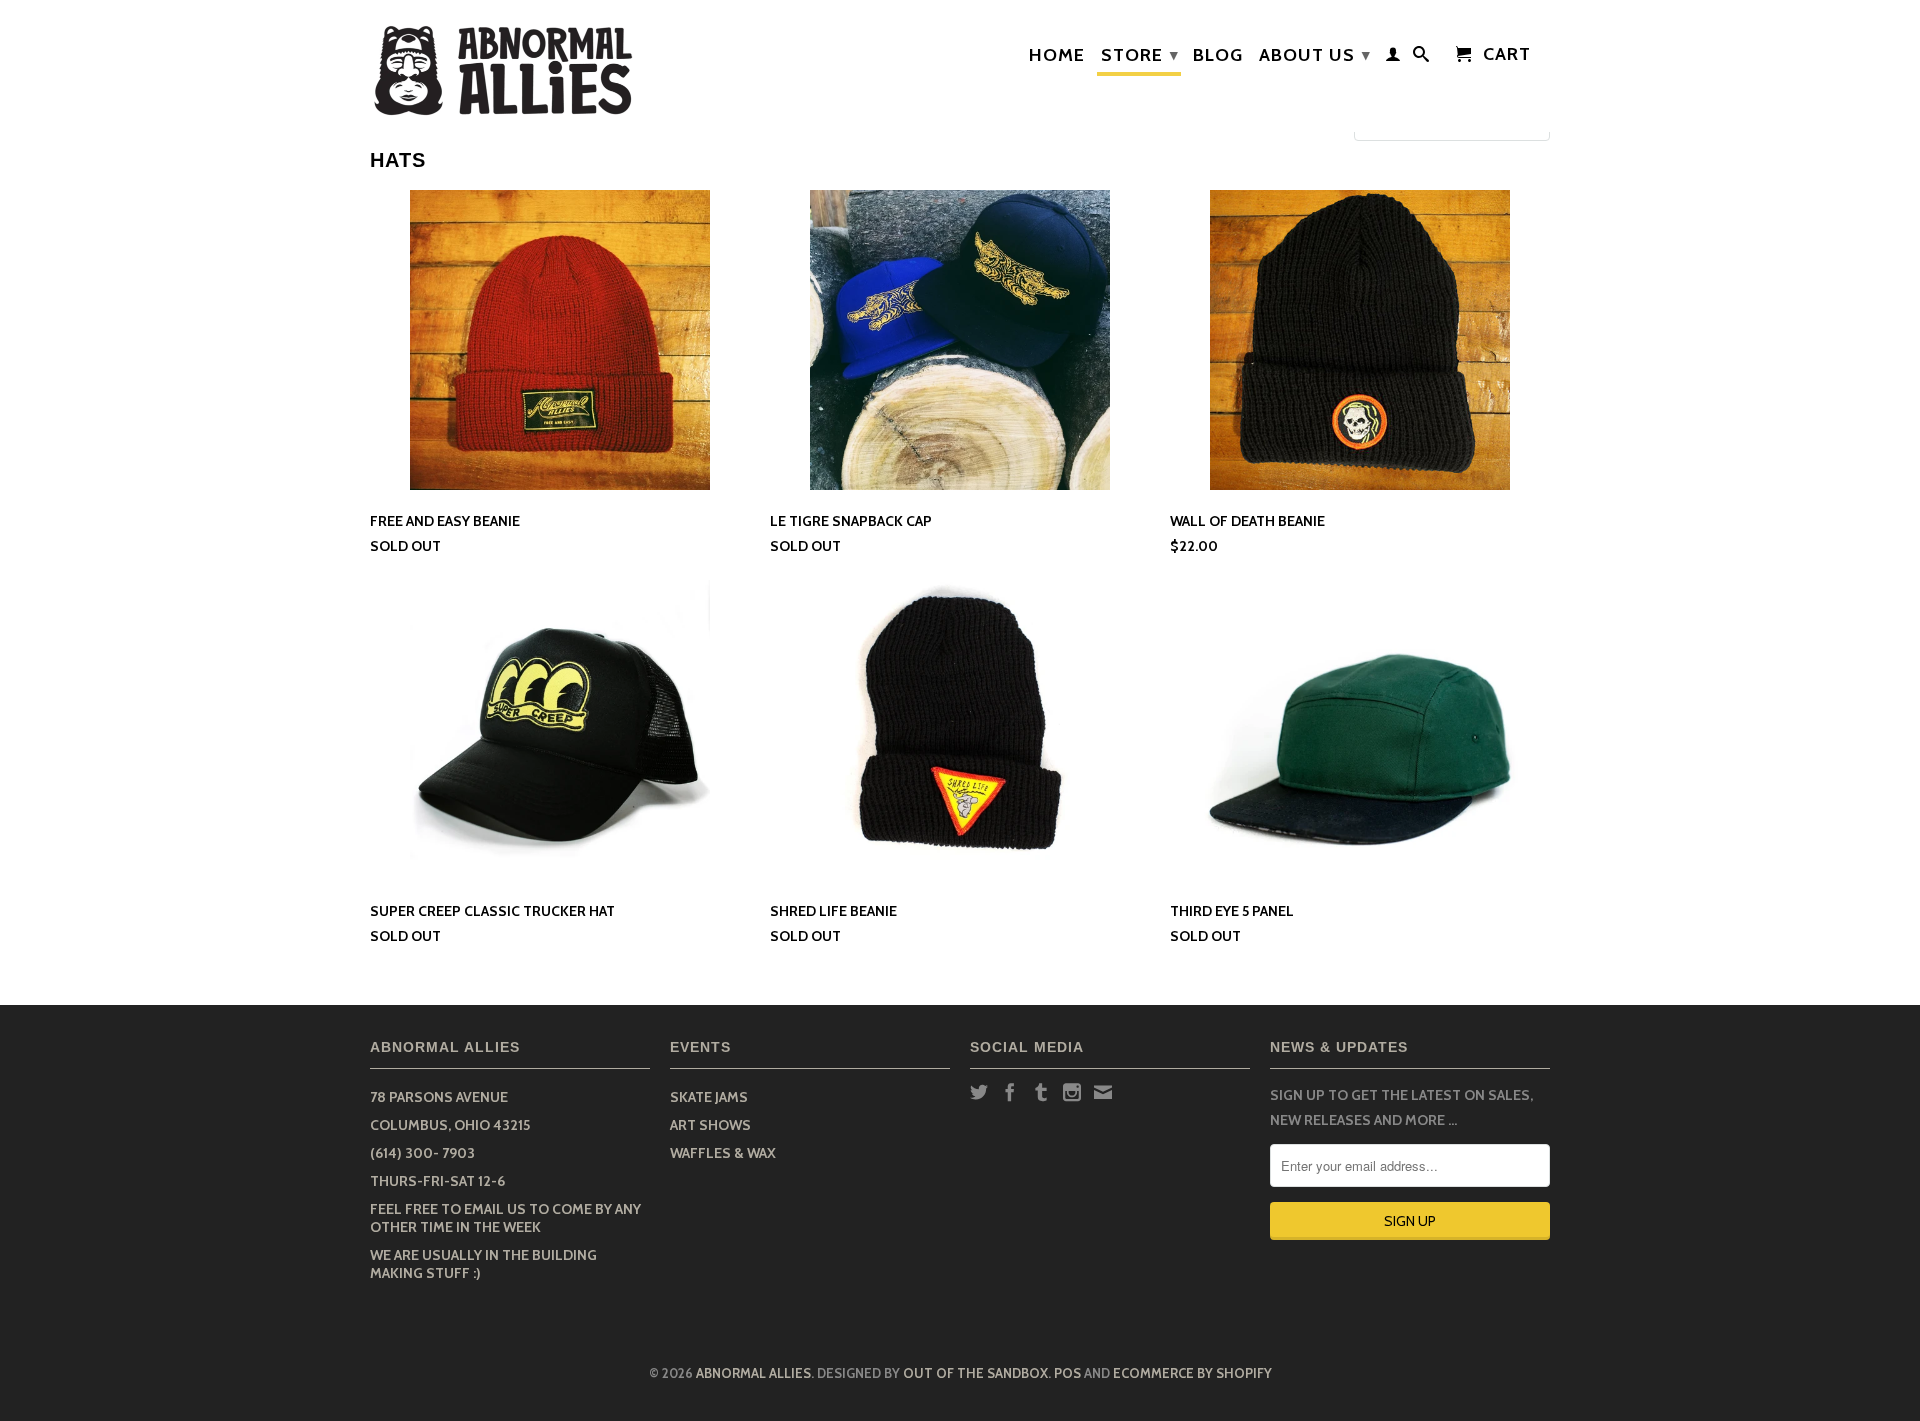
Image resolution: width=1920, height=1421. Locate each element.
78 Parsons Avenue (439, 1097)
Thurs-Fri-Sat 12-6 (437, 1181)
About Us (1315, 55)
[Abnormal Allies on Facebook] (1010, 1092)
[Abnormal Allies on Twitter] (979, 1092)
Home (1057, 56)
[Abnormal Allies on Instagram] (1072, 1092)
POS (1067, 1373)
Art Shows (710, 1125)
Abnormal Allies (753, 1373)
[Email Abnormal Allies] (1103, 1092)
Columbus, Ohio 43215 (450, 1125)
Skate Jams (709, 1097)
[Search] (1421, 58)
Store (1140, 55)
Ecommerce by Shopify (1192, 1373)
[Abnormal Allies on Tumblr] (1041, 1092)
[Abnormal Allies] (510, 65)
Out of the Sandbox (975, 1373)
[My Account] (1393, 58)
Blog (1218, 56)
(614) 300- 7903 (422, 1153)
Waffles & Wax (723, 1153)
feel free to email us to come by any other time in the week (505, 1218)
